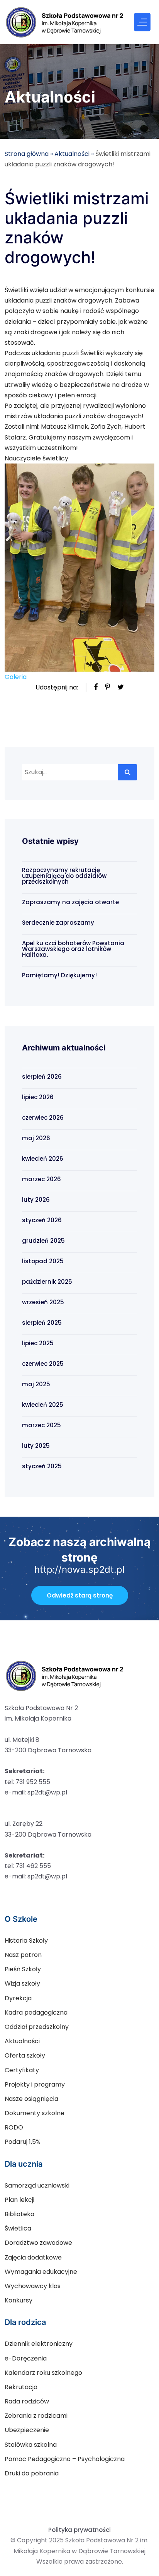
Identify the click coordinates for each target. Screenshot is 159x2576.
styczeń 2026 (42, 1220)
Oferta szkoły (25, 2055)
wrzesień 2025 (43, 1302)
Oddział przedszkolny (37, 2027)
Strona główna (27, 154)
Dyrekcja (18, 1998)
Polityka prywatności (79, 2530)
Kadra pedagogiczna (36, 2012)
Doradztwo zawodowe (38, 2243)
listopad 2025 (43, 1261)
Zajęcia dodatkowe (33, 2257)
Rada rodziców (27, 2401)
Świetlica (18, 2228)
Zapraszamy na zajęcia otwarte (70, 902)
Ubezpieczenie (27, 2430)
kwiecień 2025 (43, 1405)
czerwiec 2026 (43, 1118)
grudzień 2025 (43, 1241)
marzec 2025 (41, 1425)
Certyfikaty (22, 2070)
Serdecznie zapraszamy (58, 923)
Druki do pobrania (32, 2473)
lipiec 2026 (38, 1097)
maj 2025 (36, 1384)
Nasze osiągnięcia (31, 2099)
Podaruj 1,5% (23, 2142)
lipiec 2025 (38, 1343)
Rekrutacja (21, 2387)
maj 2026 (36, 1138)
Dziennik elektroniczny (39, 2344)
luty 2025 (36, 1446)
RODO (14, 2127)
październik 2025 (47, 1282)
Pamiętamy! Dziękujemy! (59, 975)
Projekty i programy (35, 2084)
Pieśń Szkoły (23, 1969)
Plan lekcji (19, 2200)
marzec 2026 (41, 1179)
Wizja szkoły (22, 1983)
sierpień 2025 (42, 1323)
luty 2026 (36, 1200)
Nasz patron (23, 1955)
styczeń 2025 (42, 1466)
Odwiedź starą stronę (80, 1595)
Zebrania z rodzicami (36, 2416)
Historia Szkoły (26, 1941)
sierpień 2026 (42, 1077)
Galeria (16, 677)
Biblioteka (19, 2214)
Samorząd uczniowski (37, 2185)
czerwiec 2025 (43, 1364)
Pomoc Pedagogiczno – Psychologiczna (65, 2459)
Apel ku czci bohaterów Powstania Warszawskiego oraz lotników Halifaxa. (73, 949)
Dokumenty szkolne (35, 2113)
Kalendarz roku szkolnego (43, 2373)
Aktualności (72, 154)
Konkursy (19, 2300)
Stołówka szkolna (31, 2445)
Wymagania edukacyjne (41, 2272)
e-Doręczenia (26, 2358)
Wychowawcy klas (33, 2286)
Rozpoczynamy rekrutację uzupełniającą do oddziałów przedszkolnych (64, 876)
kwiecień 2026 (43, 1159)
